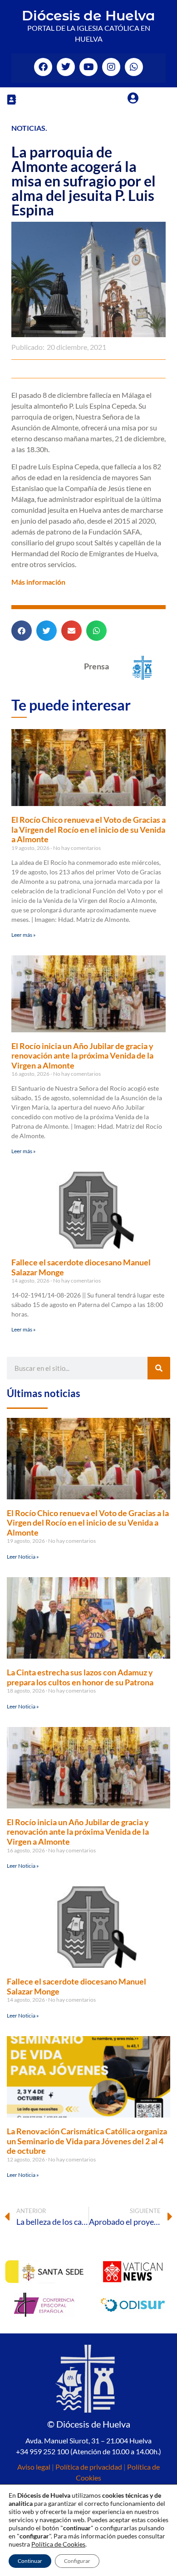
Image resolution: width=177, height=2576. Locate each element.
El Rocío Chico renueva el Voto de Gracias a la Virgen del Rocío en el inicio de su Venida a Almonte (88, 829)
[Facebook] (43, 67)
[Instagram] (111, 67)
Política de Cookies (58, 2544)
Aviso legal (34, 2467)
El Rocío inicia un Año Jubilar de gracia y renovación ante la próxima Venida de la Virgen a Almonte (82, 1056)
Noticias (28, 128)
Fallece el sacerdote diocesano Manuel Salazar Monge (81, 1267)
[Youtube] (88, 67)
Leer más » (24, 935)
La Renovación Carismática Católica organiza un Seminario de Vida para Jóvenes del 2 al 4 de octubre (87, 2141)
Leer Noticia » (23, 1557)
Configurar (77, 2561)
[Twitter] (66, 67)
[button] (11, 99)
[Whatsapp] (134, 67)
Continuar (30, 2561)
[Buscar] (159, 1368)
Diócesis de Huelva (88, 16)
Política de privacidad (89, 2467)
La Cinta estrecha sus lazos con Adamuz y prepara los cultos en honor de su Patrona (80, 1677)
